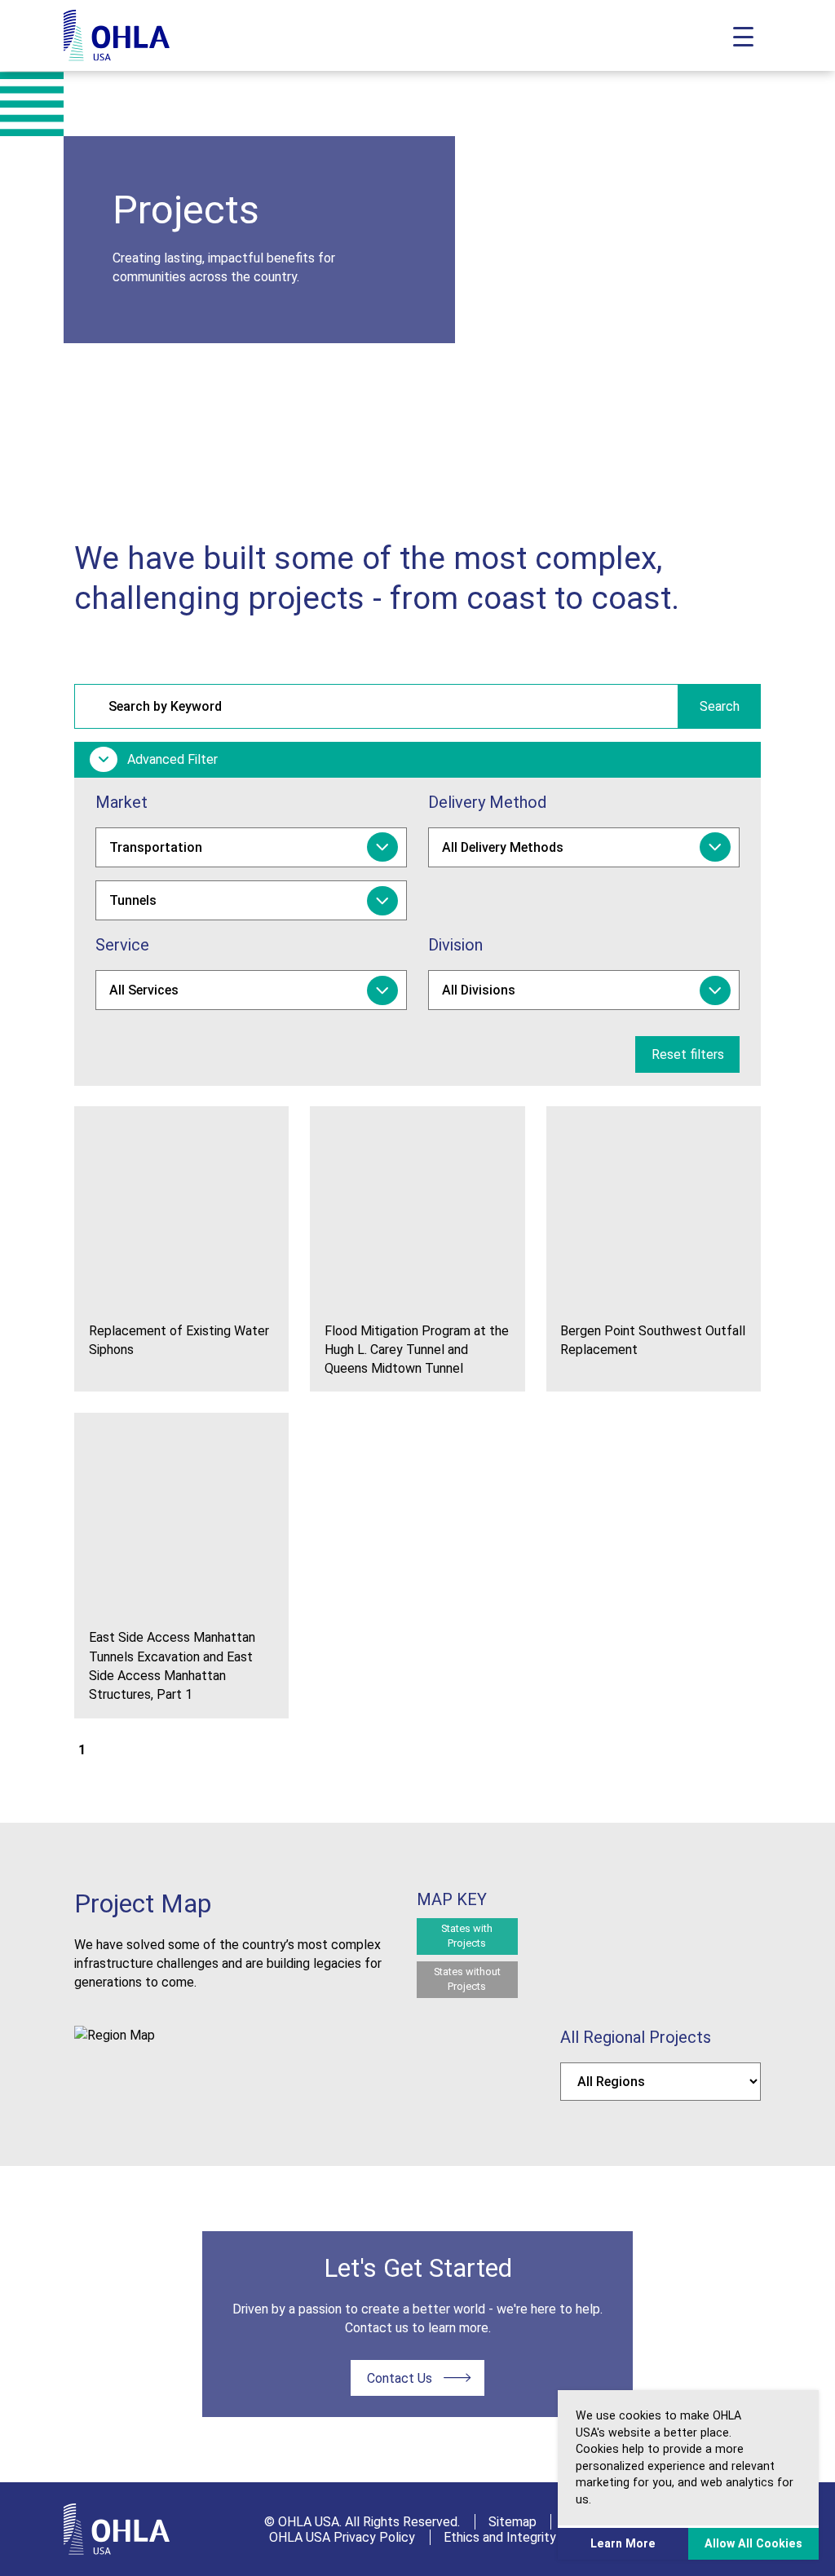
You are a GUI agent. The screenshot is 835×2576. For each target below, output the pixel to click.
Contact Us (400, 2378)
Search (720, 706)
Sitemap (512, 2522)
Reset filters (688, 1054)
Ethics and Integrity (500, 2537)
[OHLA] (117, 2529)
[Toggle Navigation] (743, 35)
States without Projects (467, 1979)
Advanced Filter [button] (171, 759)
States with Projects (467, 1936)
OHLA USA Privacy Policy (342, 2537)
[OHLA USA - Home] (117, 35)
